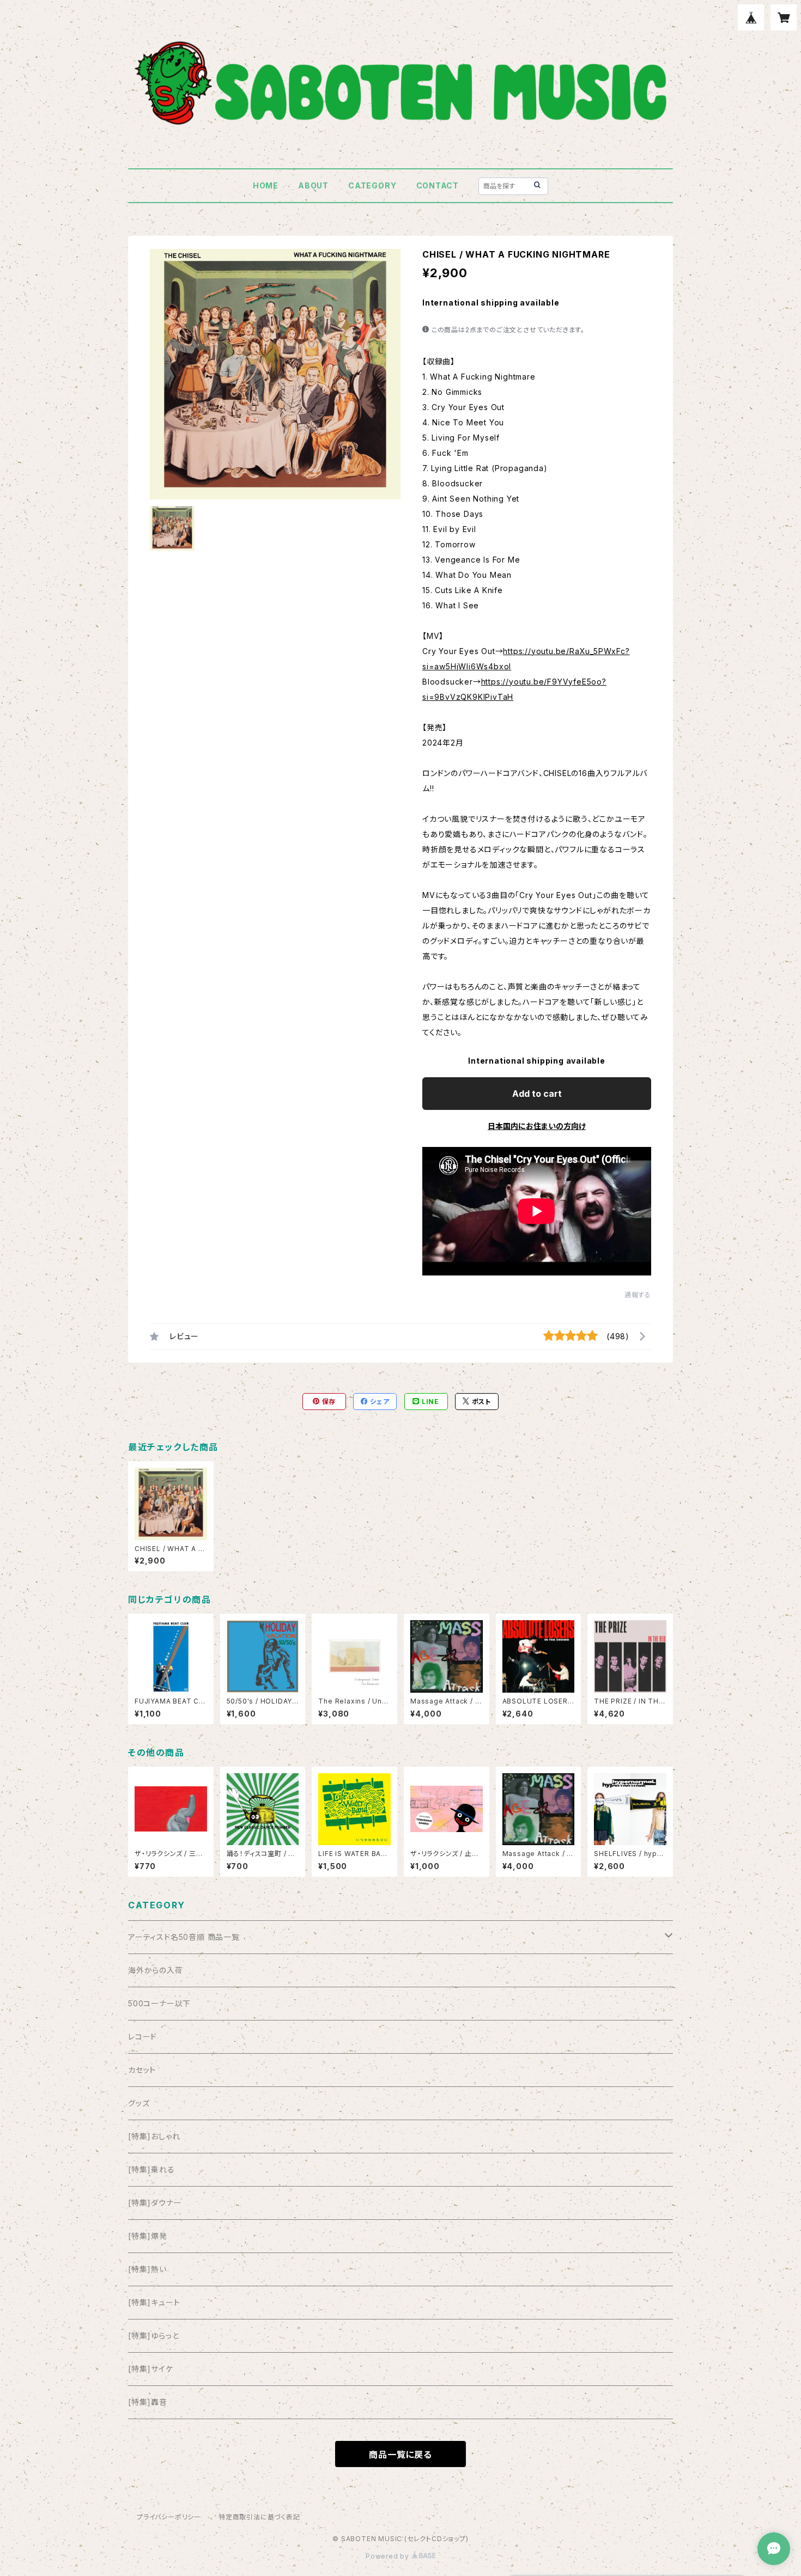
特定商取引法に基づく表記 (259, 2517)
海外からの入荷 (156, 1970)
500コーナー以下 (159, 2003)
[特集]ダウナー (155, 2203)
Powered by (389, 2556)
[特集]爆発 (148, 2236)
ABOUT (313, 185)
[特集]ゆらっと (153, 2336)
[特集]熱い (147, 2269)
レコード (142, 2037)
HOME (266, 185)
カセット (142, 2070)
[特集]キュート (154, 2302)
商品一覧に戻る (400, 2455)
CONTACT (438, 185)
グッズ (139, 2103)
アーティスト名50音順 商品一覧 (184, 1937)
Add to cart (537, 1094)
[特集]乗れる (151, 2169)
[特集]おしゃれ (154, 2136)
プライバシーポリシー (169, 2517)
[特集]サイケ (151, 2369)
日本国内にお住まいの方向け (537, 1126)
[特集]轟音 (148, 2402)
